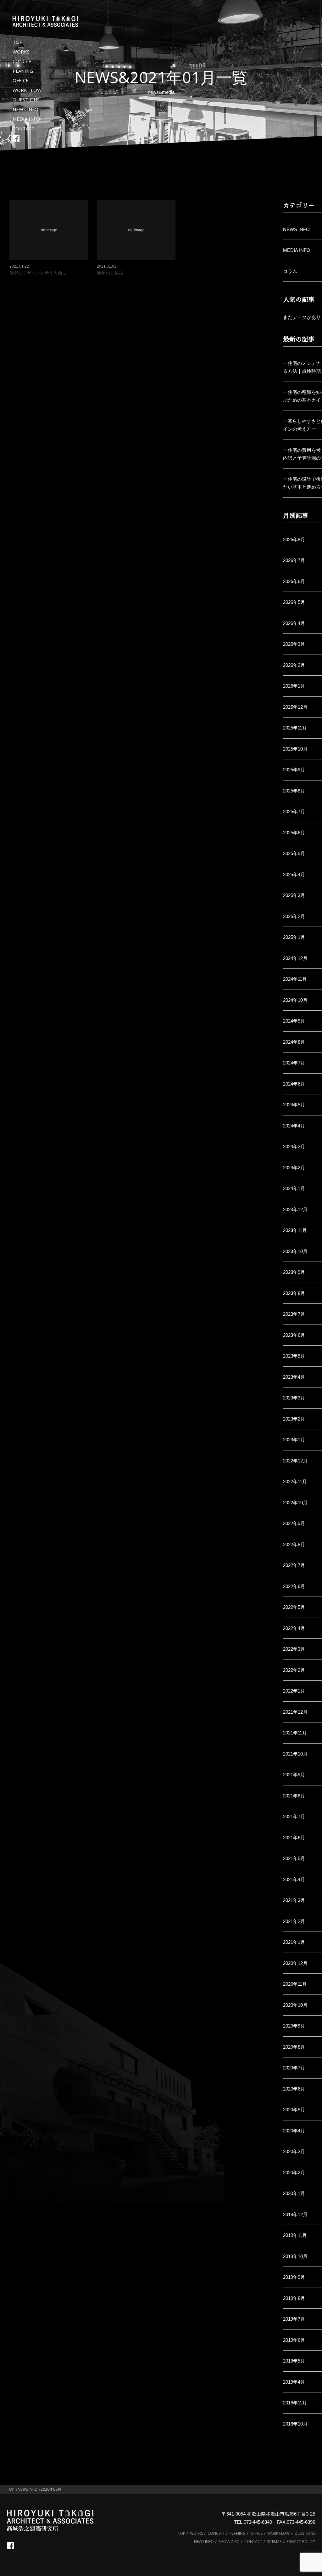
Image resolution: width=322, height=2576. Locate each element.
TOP (18, 42)
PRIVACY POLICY (301, 2542)
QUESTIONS (26, 99)
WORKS (21, 52)
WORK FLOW (27, 90)
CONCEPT (24, 61)
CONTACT (24, 128)
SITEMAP (274, 2542)
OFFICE (21, 80)
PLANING (23, 71)
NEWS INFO (25, 109)
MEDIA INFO (26, 119)
